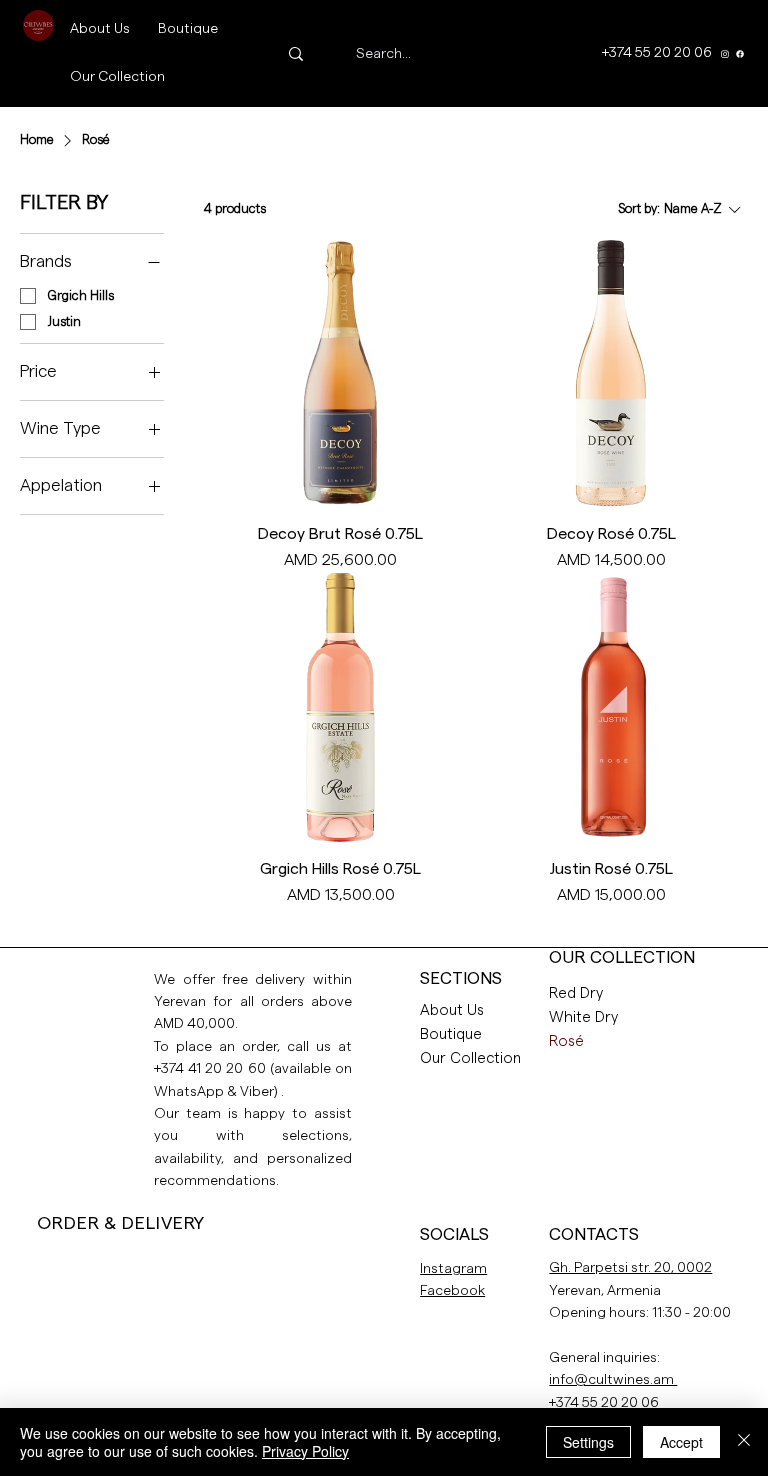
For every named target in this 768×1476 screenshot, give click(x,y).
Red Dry (576, 993)
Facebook (452, 1291)
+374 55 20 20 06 (604, 1403)
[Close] (744, 1442)
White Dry (583, 1017)
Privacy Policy (305, 1451)
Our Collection (470, 1058)
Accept (681, 1442)
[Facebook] (740, 54)
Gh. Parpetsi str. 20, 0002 (630, 1268)
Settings (588, 1442)
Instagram (453, 1269)
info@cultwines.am (613, 1380)
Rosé (566, 1041)
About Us (452, 1010)
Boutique (451, 1034)
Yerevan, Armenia (605, 1291)
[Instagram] (725, 54)
